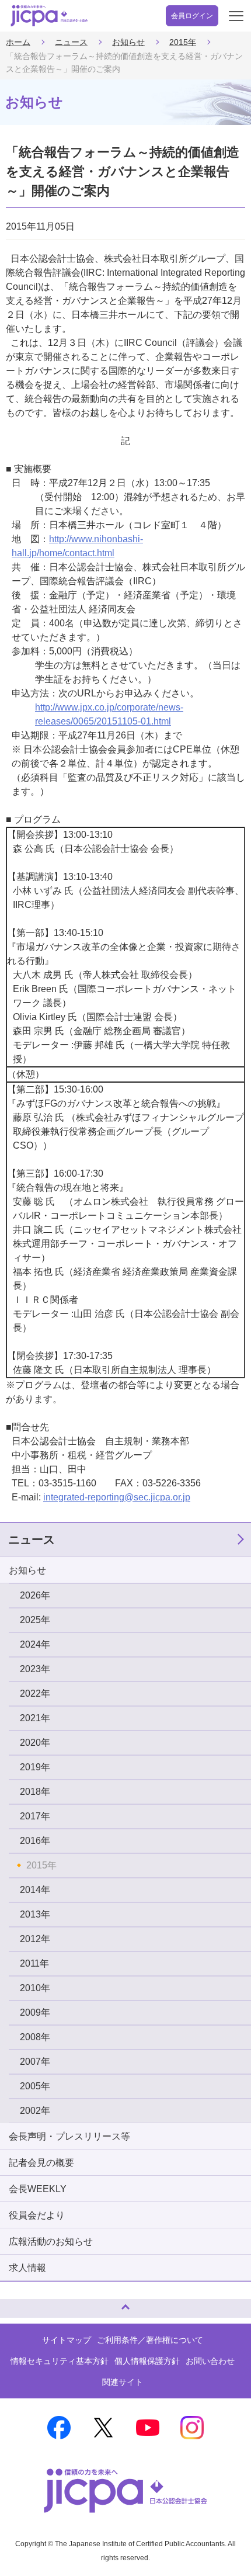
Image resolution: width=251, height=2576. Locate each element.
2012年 (35, 1939)
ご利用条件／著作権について (150, 2340)
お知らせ (128, 42)
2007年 (35, 2062)
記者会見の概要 (41, 2163)
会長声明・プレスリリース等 (69, 2136)
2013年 (35, 1914)
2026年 (35, 1595)
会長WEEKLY (38, 2189)
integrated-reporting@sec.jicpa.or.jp (117, 1497)
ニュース (71, 42)
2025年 (35, 1620)
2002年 (35, 2111)
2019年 (35, 1767)
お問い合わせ (210, 2361)
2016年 (35, 1841)
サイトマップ (67, 2340)
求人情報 (27, 2268)
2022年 (35, 1693)
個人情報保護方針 (147, 2361)
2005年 (35, 2086)
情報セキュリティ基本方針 (60, 2361)
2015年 (183, 42)
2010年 (35, 1988)
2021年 (35, 1718)
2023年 (35, 1669)
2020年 (35, 1743)
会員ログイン (192, 16)
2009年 (35, 2012)
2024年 (35, 1644)
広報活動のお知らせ (51, 2242)
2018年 (35, 1792)
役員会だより (37, 2215)
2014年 (35, 1890)
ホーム (18, 42)
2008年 (35, 2037)
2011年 (34, 1963)
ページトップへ (20, 2303)
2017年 (35, 1816)
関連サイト (123, 2382)
